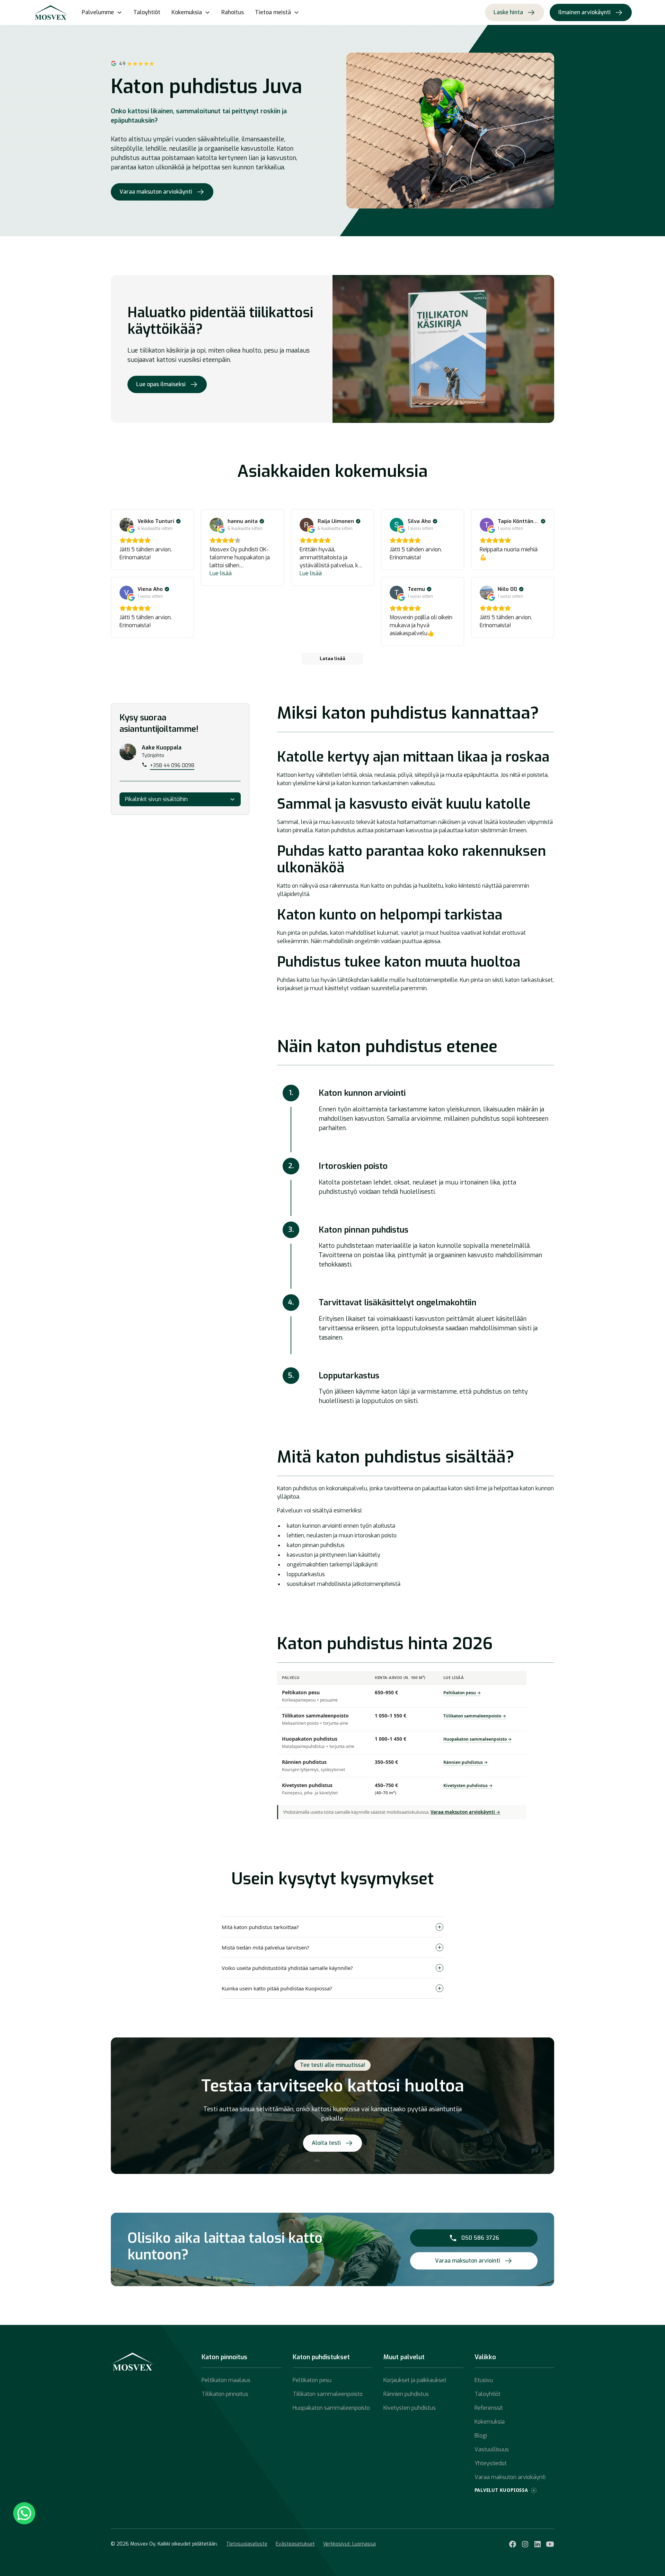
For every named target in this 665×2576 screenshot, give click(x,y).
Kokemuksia (490, 2422)
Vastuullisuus (492, 2449)
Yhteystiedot (491, 2463)
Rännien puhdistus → (465, 1762)
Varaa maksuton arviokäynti (510, 2477)
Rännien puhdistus (406, 2394)
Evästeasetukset (295, 2544)
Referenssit (489, 2408)
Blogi (481, 2436)
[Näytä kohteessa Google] (126, 525)
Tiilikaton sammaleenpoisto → (475, 1716)
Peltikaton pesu (312, 2380)
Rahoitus (233, 12)
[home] (51, 12)
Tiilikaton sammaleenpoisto (328, 2394)
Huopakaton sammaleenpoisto (331, 2408)
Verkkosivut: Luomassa (349, 2544)
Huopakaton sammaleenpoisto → (477, 1739)
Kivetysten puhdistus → (468, 1786)
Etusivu (484, 2380)
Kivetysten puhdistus (410, 2408)
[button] (102, 12)
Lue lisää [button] (221, 573)
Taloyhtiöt (147, 12)
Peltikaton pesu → (462, 1693)
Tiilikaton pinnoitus (225, 2394)
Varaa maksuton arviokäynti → (465, 1812)
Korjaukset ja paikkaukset (415, 2380)
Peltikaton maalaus (226, 2380)
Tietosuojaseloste (247, 2544)
